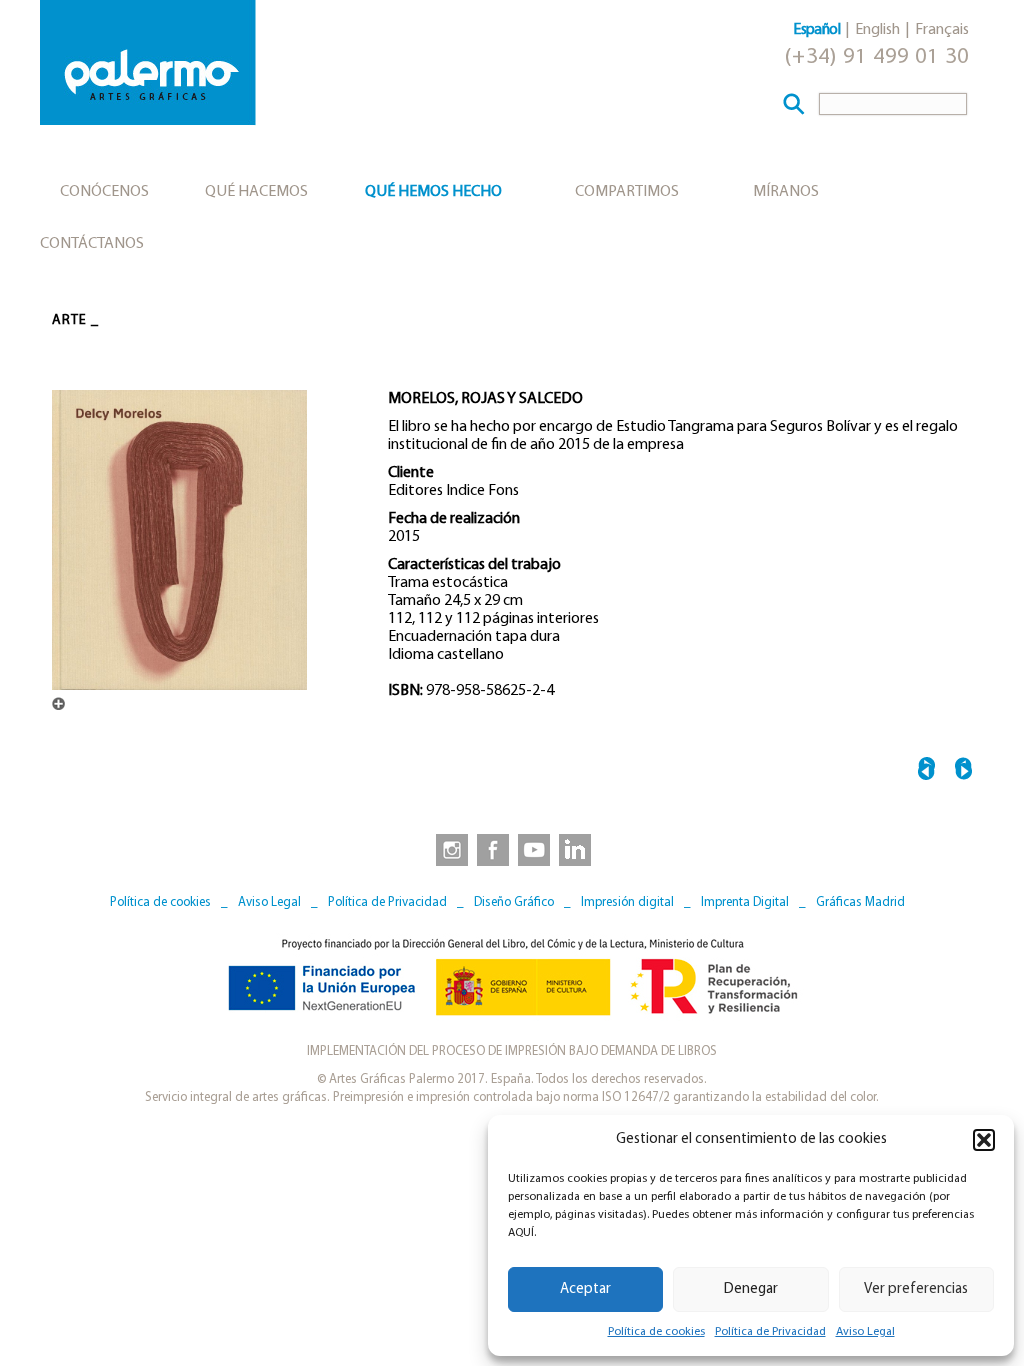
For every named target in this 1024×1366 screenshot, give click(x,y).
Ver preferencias (916, 1289)
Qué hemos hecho (433, 192)
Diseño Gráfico (514, 902)
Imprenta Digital (745, 902)
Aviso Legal (865, 1332)
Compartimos (627, 192)
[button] (984, 1140)
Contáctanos (92, 244)
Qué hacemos (256, 192)
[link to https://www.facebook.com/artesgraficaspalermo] (491, 849)
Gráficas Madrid (860, 902)
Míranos (786, 192)
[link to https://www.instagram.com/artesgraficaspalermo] (448, 849)
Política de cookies (656, 1332)
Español (816, 30)
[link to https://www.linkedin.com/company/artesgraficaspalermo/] (577, 849)
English (877, 30)
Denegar (751, 1289)
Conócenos (104, 192)
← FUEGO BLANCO (926, 771)
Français (942, 30)
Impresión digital (627, 902)
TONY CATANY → (963, 771)
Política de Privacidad (770, 1332)
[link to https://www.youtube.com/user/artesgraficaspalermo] (534, 849)
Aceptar (585, 1289)
